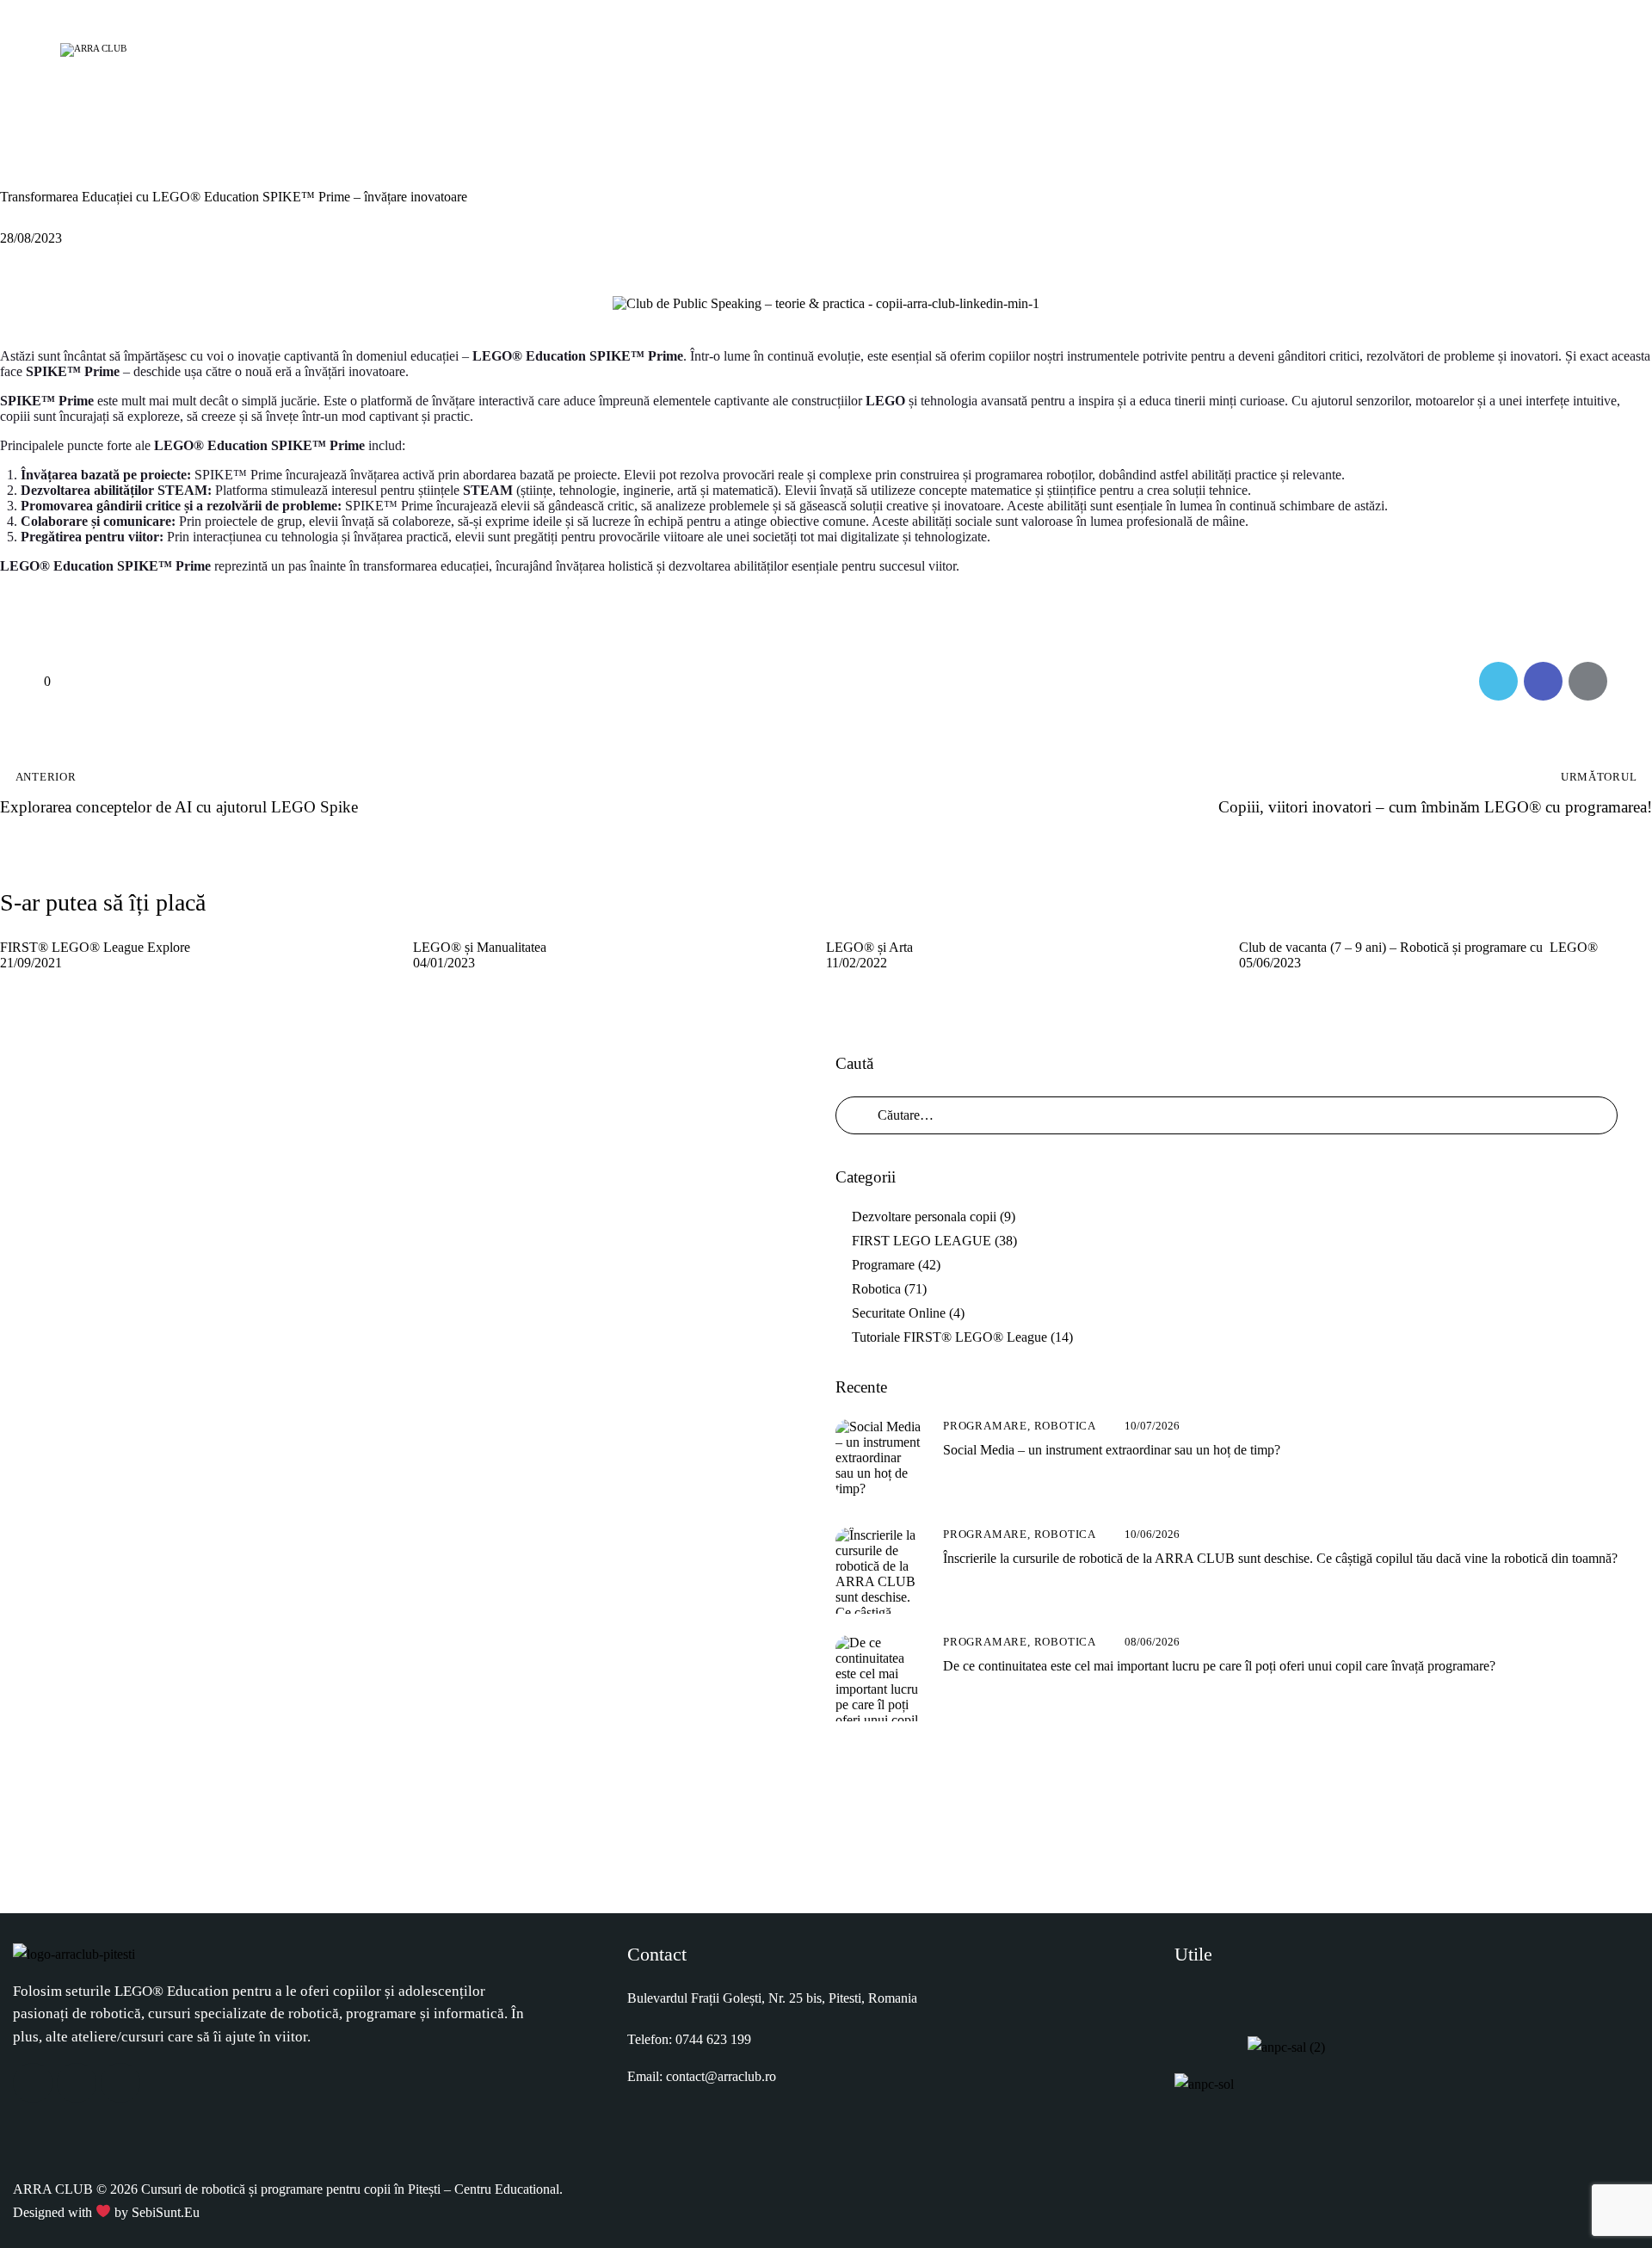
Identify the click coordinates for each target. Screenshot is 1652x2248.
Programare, (989, 1426)
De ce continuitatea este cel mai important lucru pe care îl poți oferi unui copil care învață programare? (1219, 1666)
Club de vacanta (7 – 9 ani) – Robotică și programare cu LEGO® (1418, 947)
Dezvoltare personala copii (924, 1217)
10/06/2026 (1152, 1534)
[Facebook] (33, 2083)
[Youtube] (120, 2083)
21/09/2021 (31, 963)
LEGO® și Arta (869, 947)
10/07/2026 (1152, 1426)
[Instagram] (77, 2083)
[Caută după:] (1227, 1115)
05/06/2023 (1270, 963)
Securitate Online (899, 1313)
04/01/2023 (444, 963)
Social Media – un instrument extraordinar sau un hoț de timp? (1112, 1450)
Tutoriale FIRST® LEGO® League (949, 1337)
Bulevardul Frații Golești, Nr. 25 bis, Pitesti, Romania (772, 1998)
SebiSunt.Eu (166, 2212)
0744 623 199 (713, 2039)
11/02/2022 (857, 963)
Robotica (44, 164)
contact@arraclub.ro (721, 2076)
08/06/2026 (1152, 1642)
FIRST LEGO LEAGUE (922, 1241)
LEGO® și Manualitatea (480, 947)
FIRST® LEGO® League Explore (95, 947)
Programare (883, 1265)
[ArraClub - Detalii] (1572, 47)
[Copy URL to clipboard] (1633, 681)
